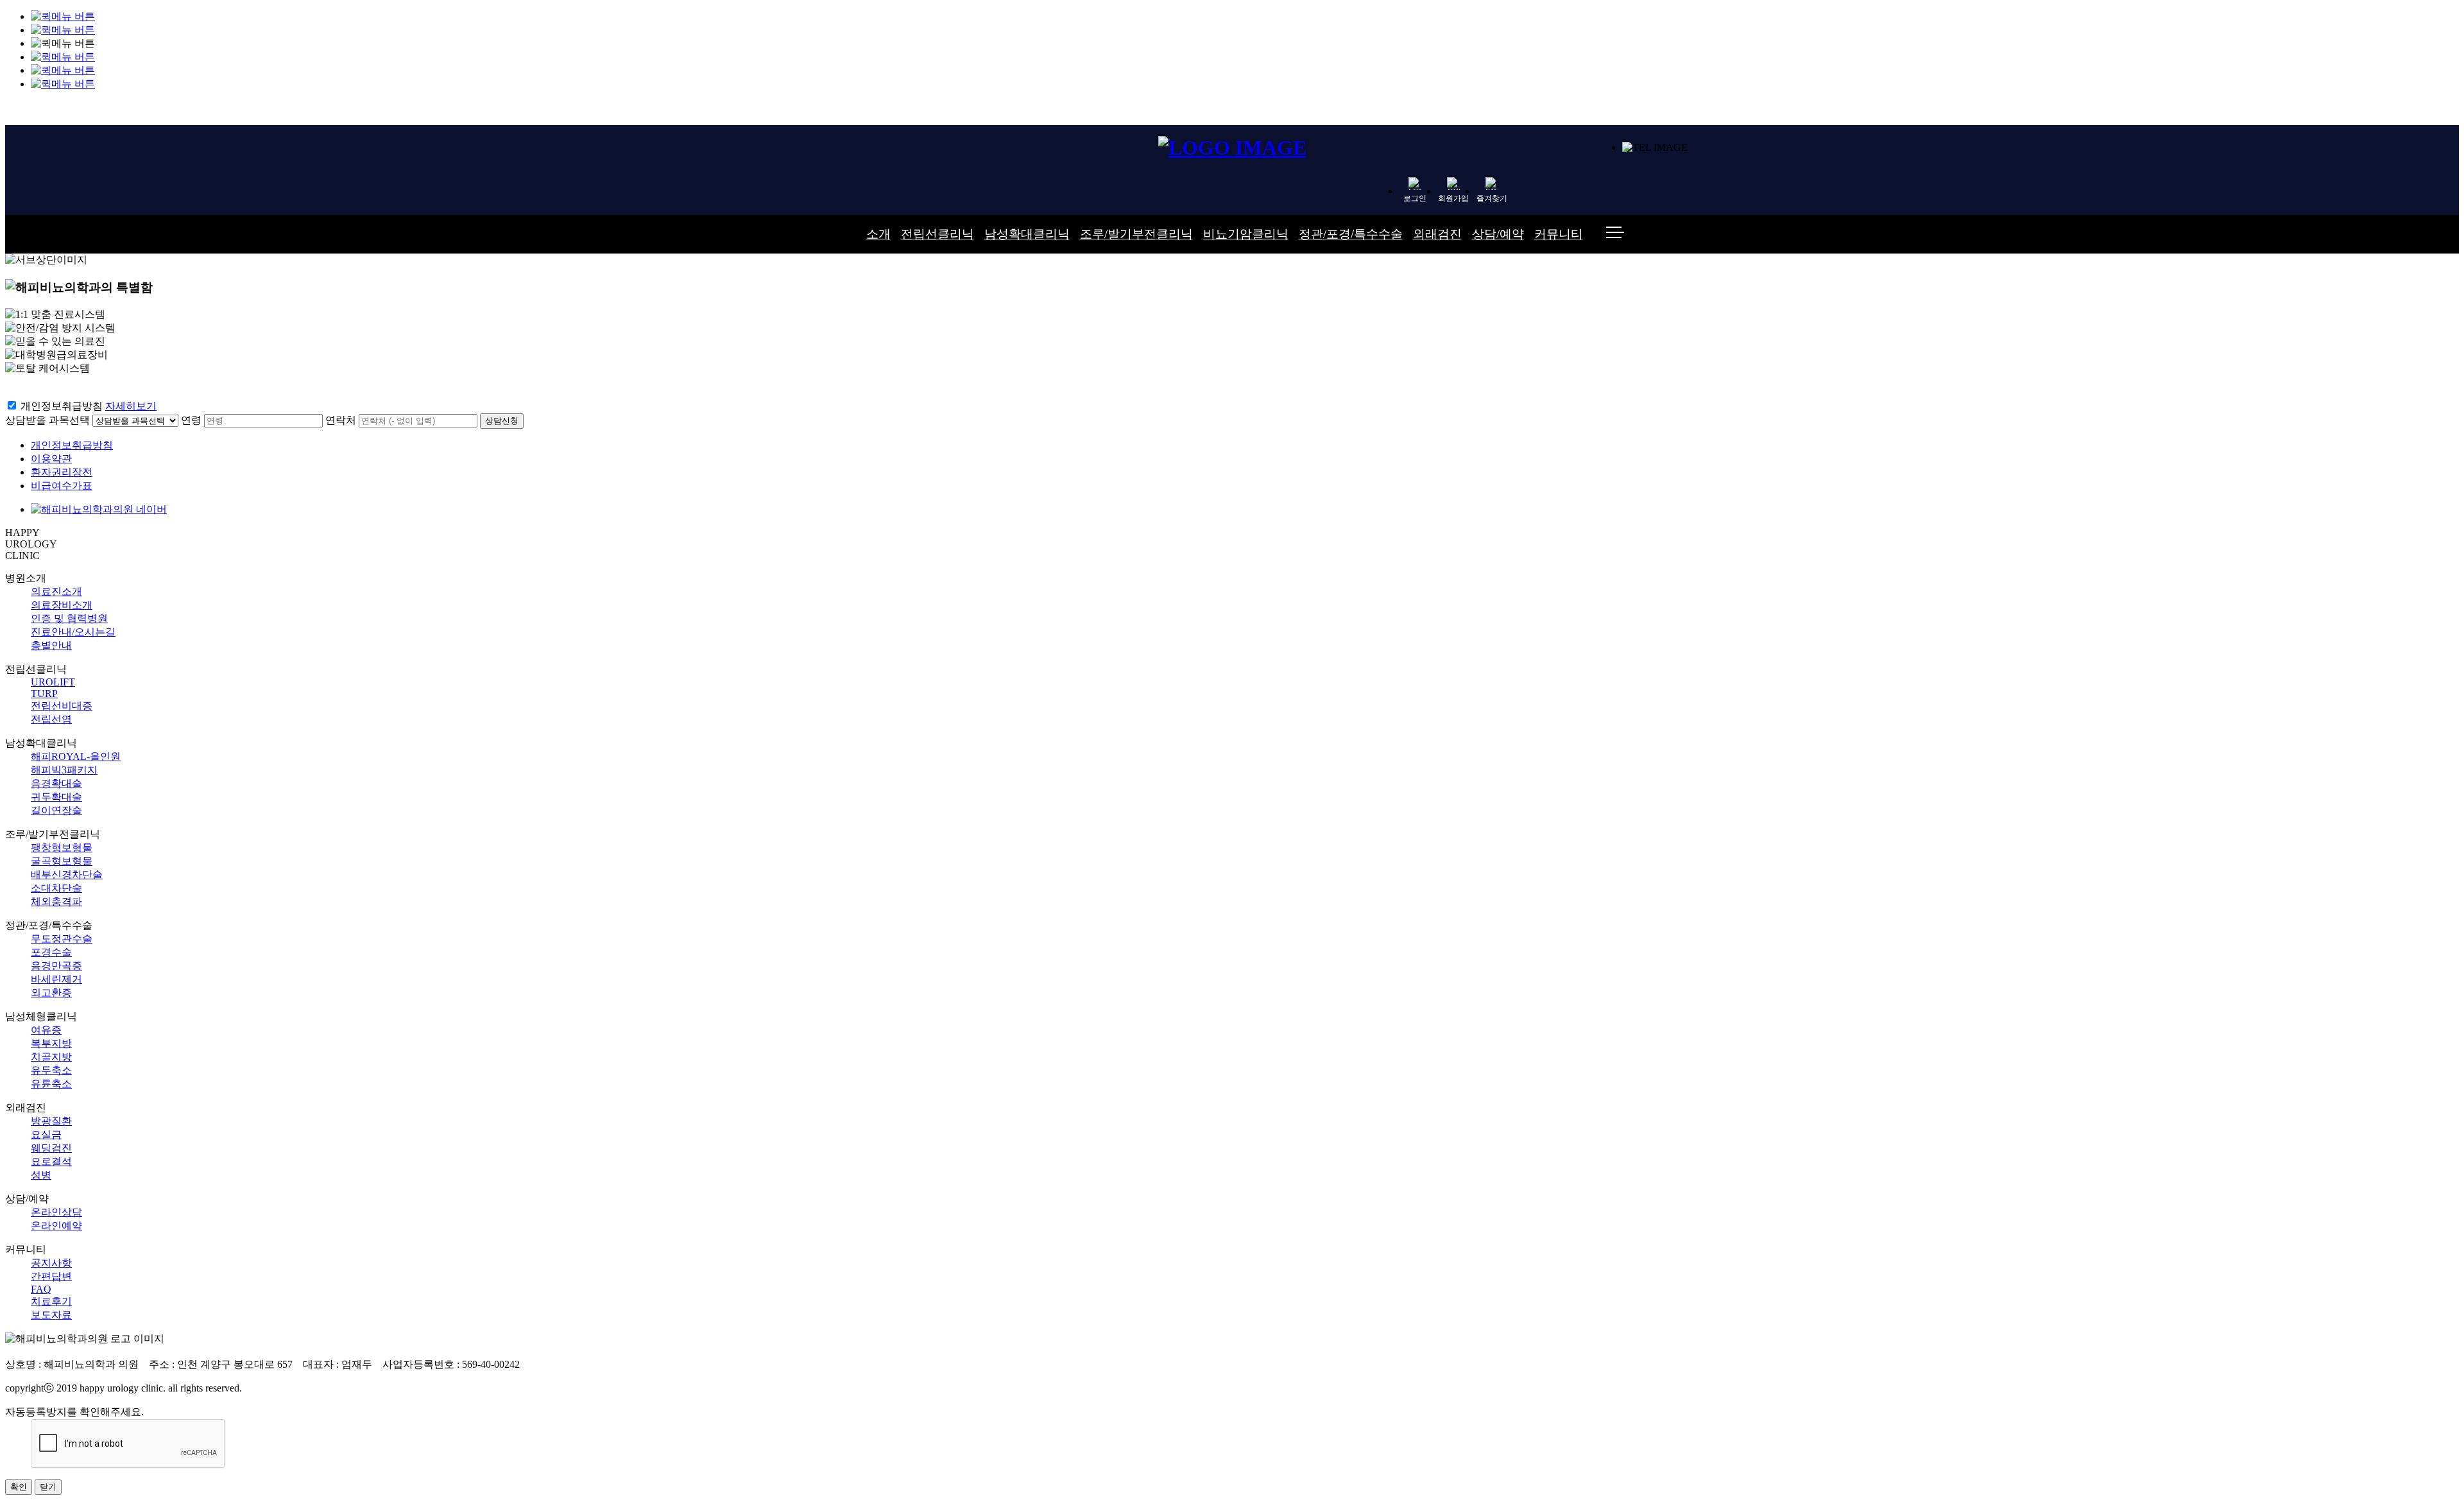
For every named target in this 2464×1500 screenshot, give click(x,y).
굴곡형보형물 (62, 861)
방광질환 (51, 1121)
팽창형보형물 (62, 848)
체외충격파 (56, 901)
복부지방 (51, 1043)
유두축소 (51, 1070)
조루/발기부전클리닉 (1136, 234)
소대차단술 (56, 888)
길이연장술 (56, 810)
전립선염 (51, 719)
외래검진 (1437, 234)
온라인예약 (56, 1226)
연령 (191, 420)
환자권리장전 (62, 472)
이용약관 (51, 459)
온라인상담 (56, 1212)
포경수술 (51, 952)
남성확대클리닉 (1027, 234)
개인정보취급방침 (62, 406)
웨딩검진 (51, 1148)
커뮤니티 (1559, 234)
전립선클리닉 (937, 234)
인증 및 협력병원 (69, 618)
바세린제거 (56, 979)
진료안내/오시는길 (73, 632)
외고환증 (51, 993)
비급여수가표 (62, 486)
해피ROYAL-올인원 (76, 756)
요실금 (46, 1134)
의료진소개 (56, 591)
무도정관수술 (62, 939)
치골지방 (51, 1057)
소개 (878, 234)
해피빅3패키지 (64, 770)
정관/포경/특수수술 (1351, 234)
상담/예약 (1498, 234)
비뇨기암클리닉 (1246, 234)
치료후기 (51, 1301)
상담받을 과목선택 (47, 420)
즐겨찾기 (1492, 198)
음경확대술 (56, 783)
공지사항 (51, 1263)
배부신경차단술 (67, 875)
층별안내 (51, 645)
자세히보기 (131, 406)
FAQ (41, 1289)
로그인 (1415, 198)
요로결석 (51, 1161)
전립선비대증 (62, 706)
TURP (44, 694)
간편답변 (51, 1276)
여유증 (46, 1030)
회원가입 (1453, 198)
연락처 (341, 420)
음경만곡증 (56, 966)
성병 (41, 1175)
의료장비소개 (62, 605)
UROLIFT (53, 682)
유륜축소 (51, 1084)
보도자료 (51, 1315)
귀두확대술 (56, 797)
